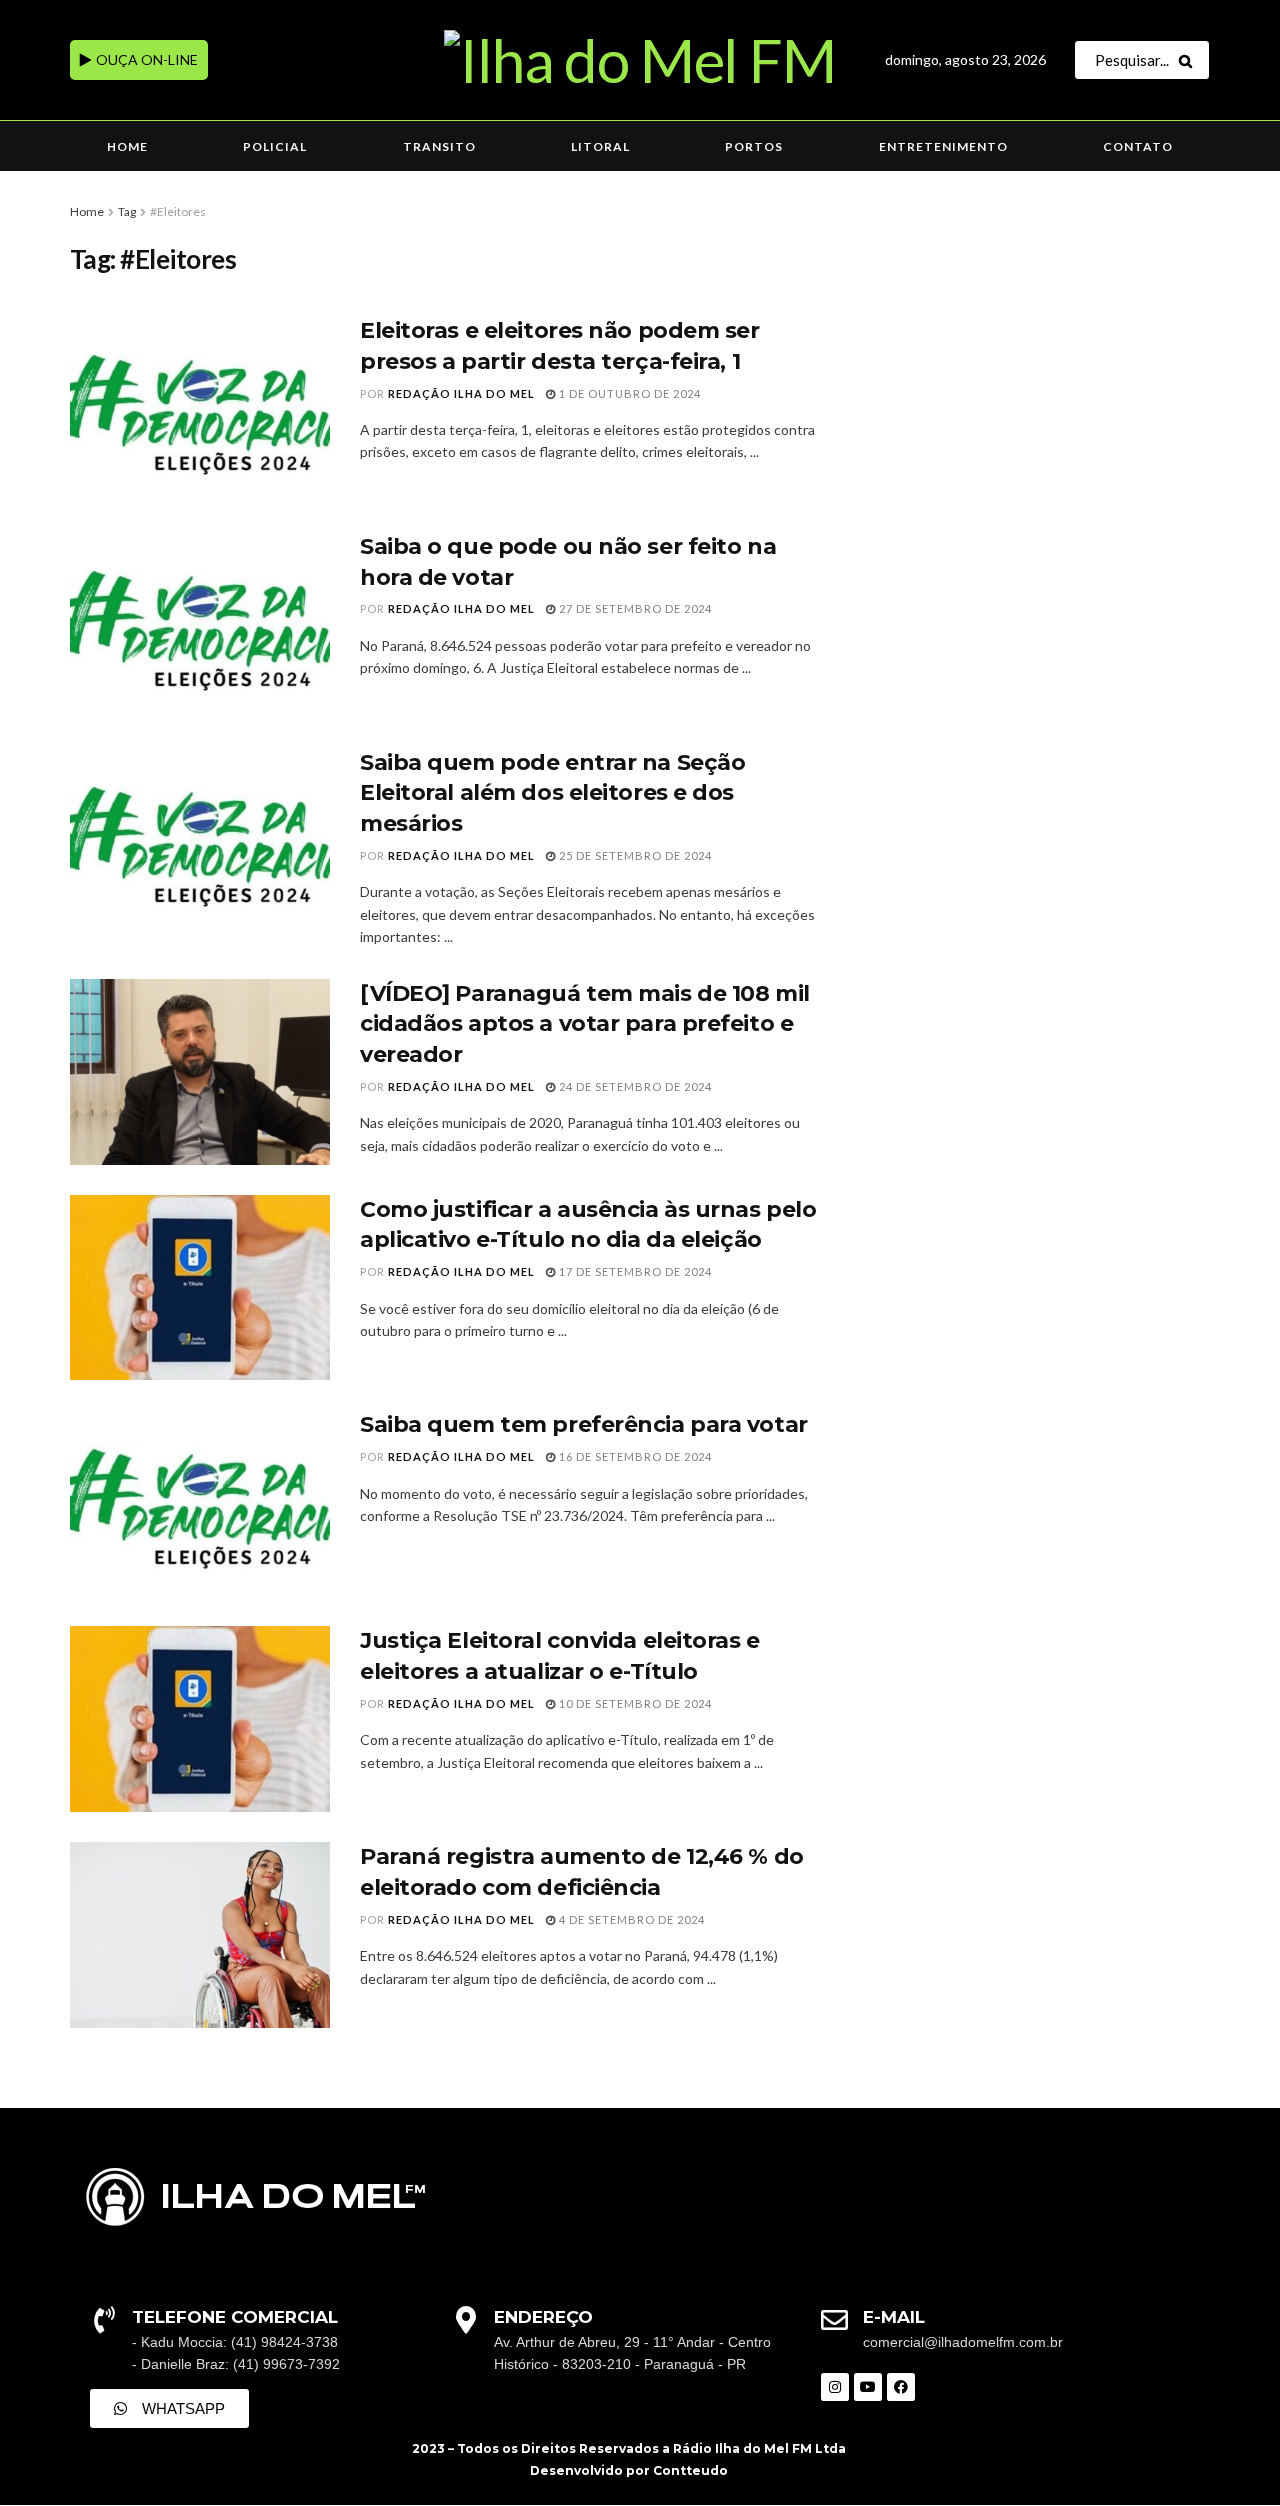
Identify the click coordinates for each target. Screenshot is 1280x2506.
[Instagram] (835, 2387)
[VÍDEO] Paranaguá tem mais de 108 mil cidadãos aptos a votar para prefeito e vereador (585, 1024)
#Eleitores (178, 211)
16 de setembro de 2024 (634, 1456)
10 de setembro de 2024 (634, 1703)
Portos (754, 146)
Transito (439, 146)
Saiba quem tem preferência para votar (584, 1424)
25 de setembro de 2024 (634, 855)
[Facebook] (901, 2387)
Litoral (600, 146)
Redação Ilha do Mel (461, 393)
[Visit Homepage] (639, 60)
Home (127, 146)
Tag (127, 211)
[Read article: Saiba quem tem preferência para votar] (200, 1503)
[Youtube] (868, 2387)
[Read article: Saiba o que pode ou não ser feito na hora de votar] (200, 625)
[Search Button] (1189, 60)
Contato (1138, 146)
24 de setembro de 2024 (634, 1086)
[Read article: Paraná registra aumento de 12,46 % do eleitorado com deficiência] (200, 1935)
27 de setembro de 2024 (634, 608)
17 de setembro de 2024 (634, 1271)
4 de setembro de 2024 (630, 1919)
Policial (275, 146)
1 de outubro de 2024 (628, 393)
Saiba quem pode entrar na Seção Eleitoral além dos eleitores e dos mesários (552, 793)
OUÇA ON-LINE (145, 59)
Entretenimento (943, 146)
